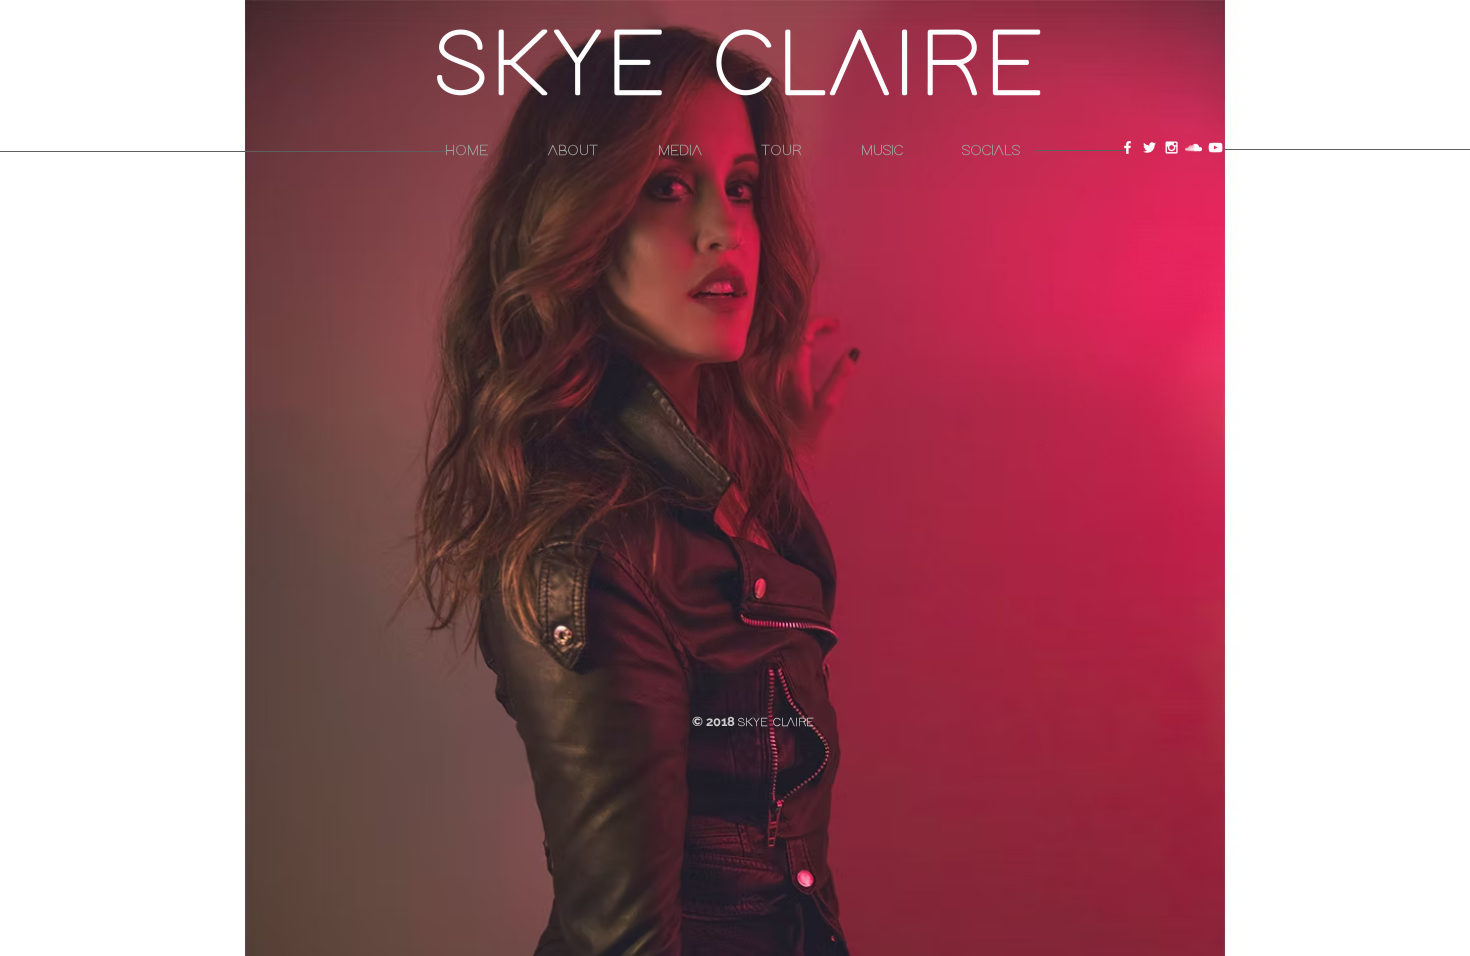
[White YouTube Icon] (1215, 147)
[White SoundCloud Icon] (1193, 147)
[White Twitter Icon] (1149, 147)
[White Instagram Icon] (1171, 147)
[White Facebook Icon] (1127, 147)
